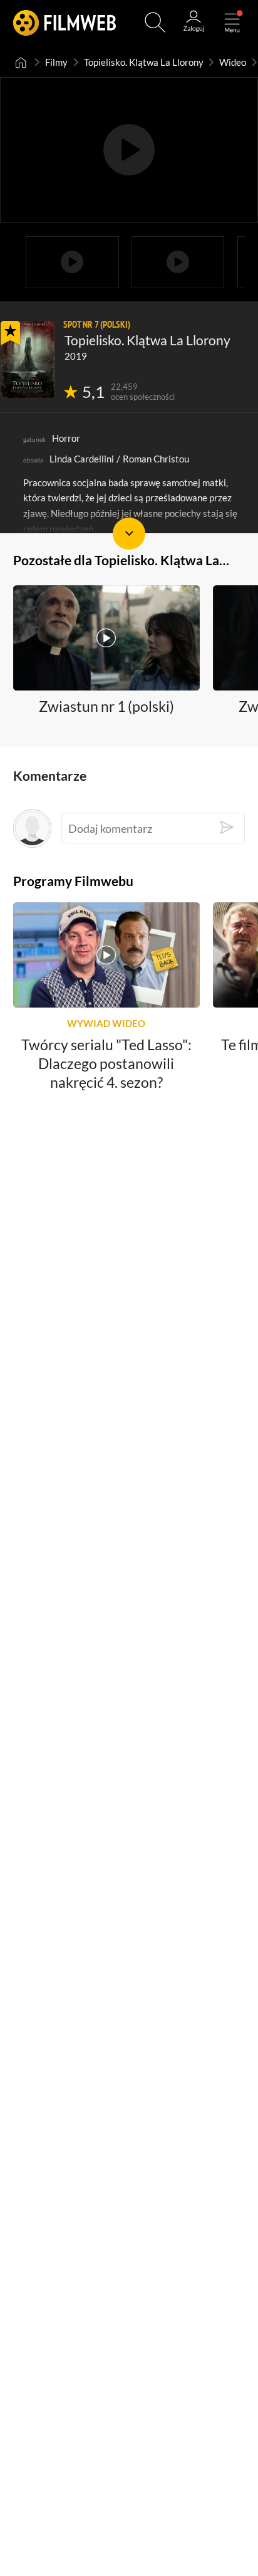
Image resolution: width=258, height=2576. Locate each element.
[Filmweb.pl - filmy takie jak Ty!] (65, 22)
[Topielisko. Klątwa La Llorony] (28, 360)
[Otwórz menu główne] (232, 22)
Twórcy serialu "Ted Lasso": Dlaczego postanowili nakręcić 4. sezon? (106, 1063)
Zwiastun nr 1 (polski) (106, 707)
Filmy (56, 62)
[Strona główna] (21, 62)
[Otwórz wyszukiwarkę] (155, 22)
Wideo (233, 62)
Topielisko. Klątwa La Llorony (144, 62)
